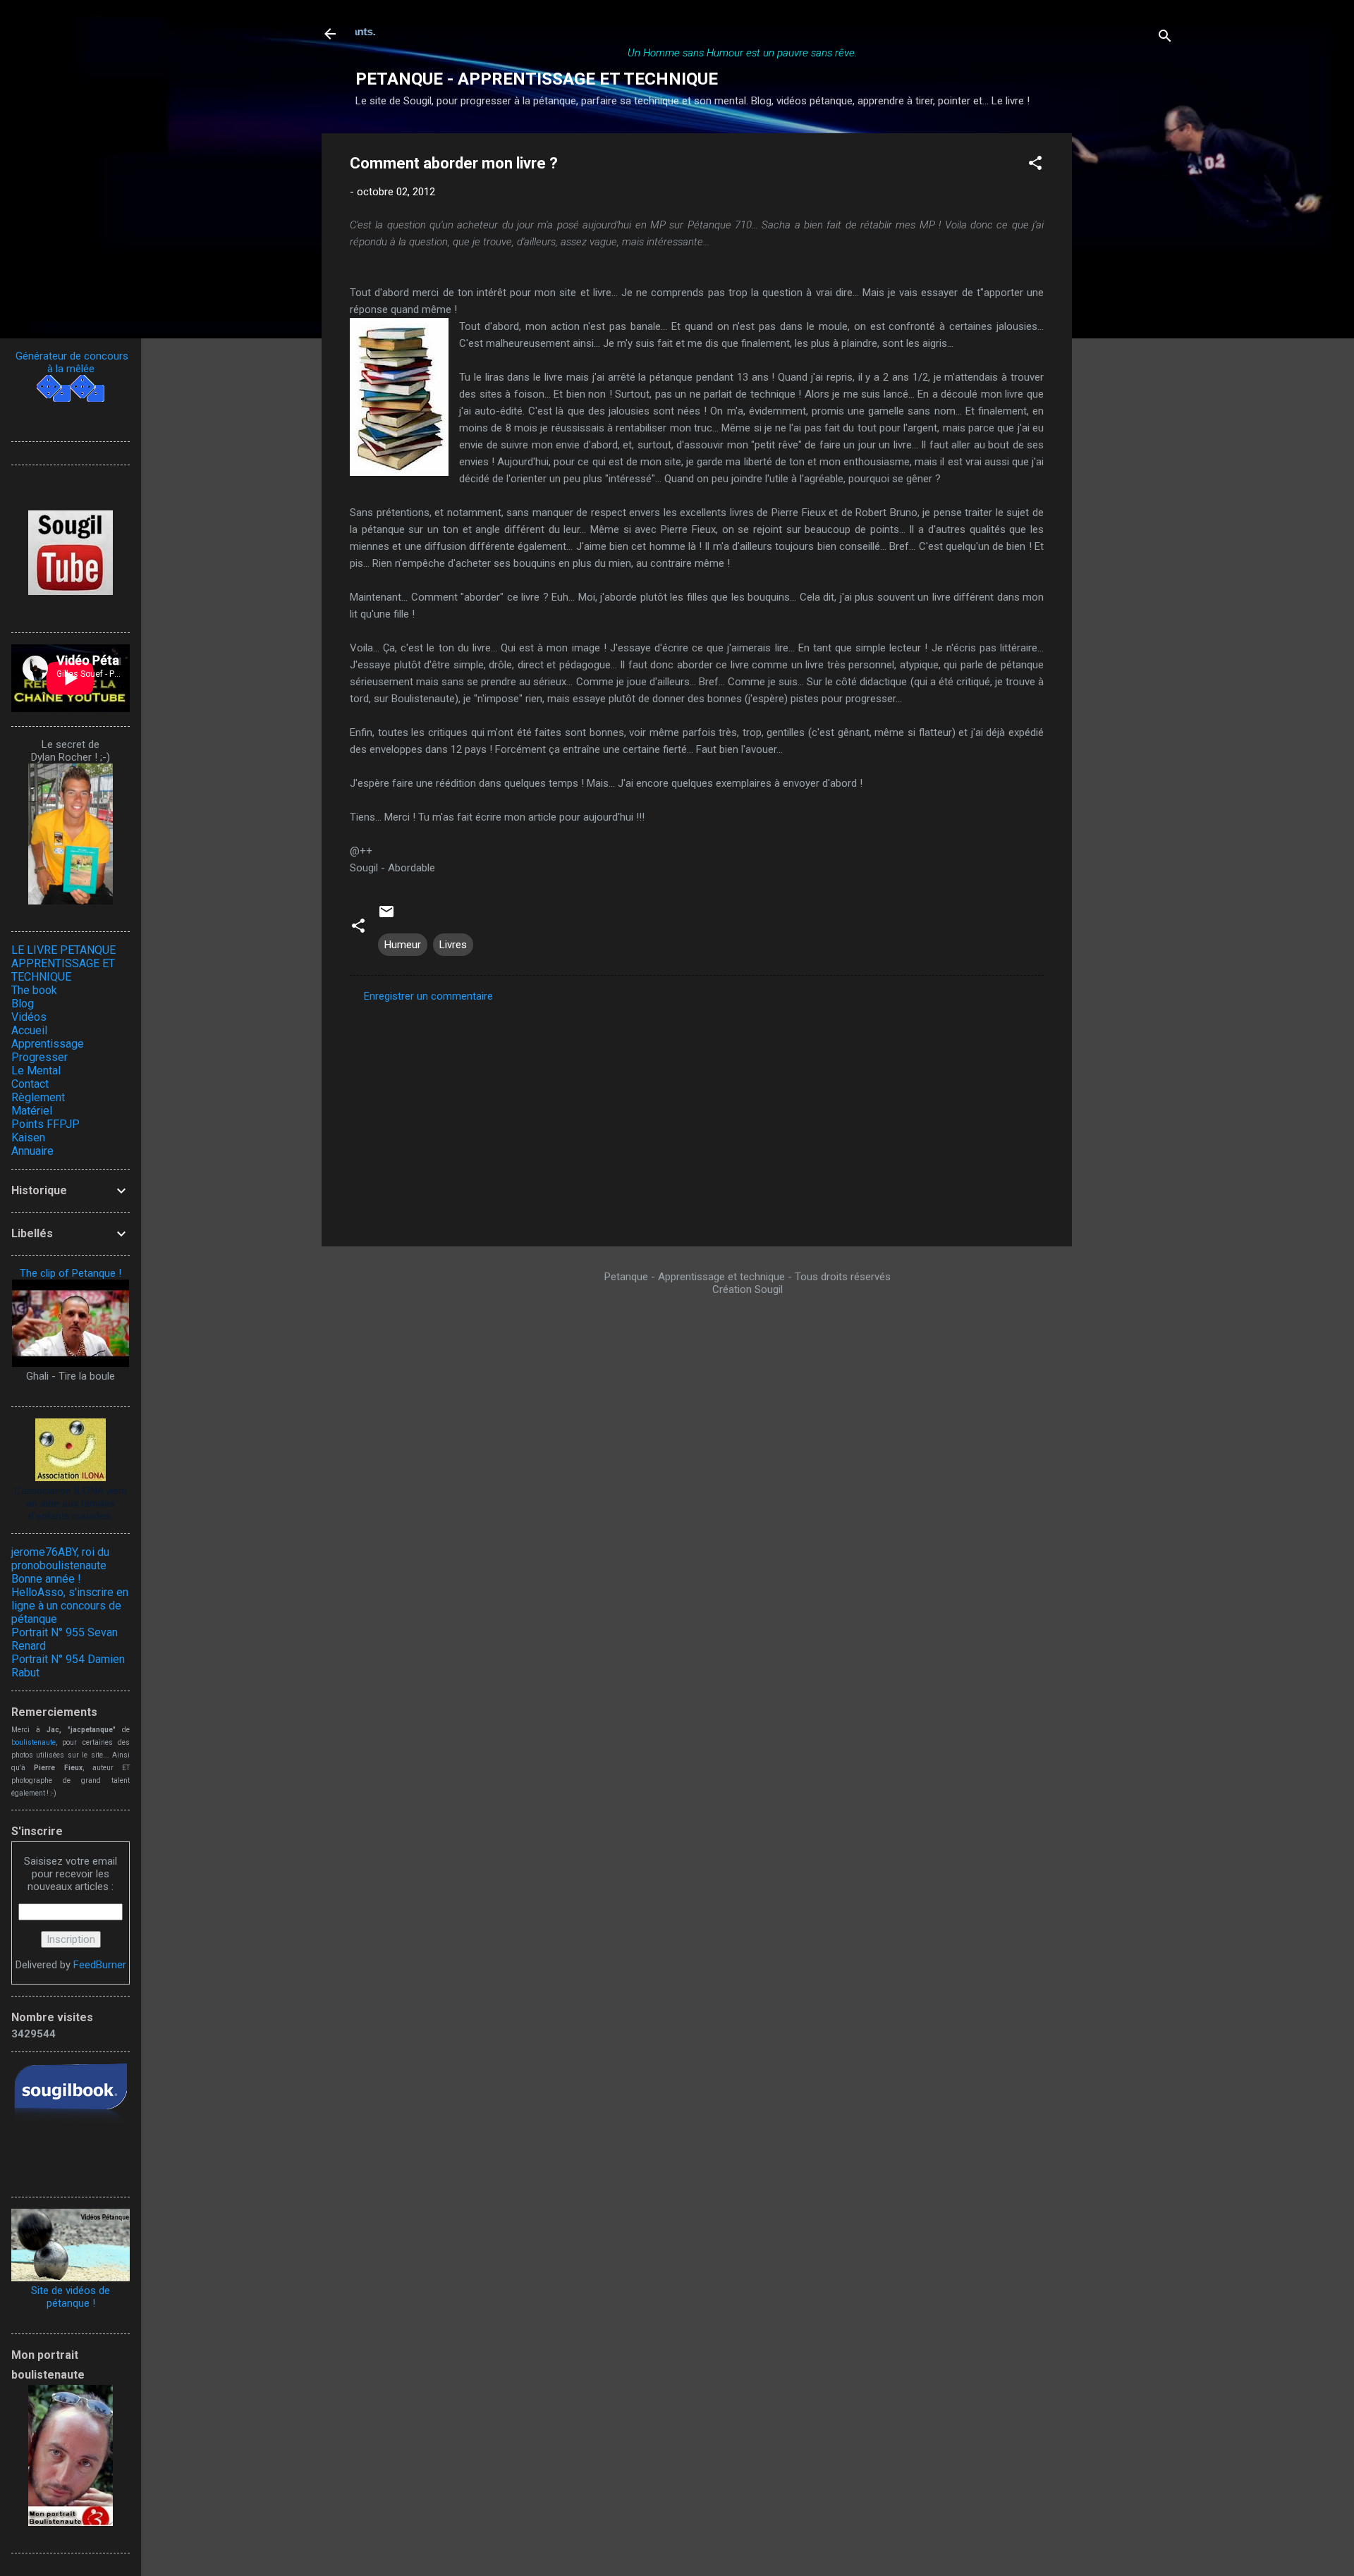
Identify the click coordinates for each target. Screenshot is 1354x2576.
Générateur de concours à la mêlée (71, 362)
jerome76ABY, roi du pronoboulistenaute (60, 1559)
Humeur (403, 945)
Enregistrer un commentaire (428, 996)
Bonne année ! (46, 1579)
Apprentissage (48, 1044)
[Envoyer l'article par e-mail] (386, 916)
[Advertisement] (1128, 345)
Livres (453, 945)
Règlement (38, 1097)
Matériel (32, 1111)
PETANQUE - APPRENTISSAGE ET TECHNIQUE (537, 79)
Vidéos (29, 1017)
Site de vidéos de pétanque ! (71, 2297)
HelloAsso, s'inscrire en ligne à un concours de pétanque (70, 1606)
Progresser (39, 1057)
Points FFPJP (45, 1124)
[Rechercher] (1165, 38)
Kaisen (28, 1137)
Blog (23, 1004)
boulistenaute (33, 1742)
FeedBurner (100, 1965)
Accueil (29, 1030)
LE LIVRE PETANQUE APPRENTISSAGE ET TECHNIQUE (63, 963)
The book (34, 990)
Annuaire (32, 1151)
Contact (30, 1084)
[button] (1035, 165)
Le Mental (36, 1071)
